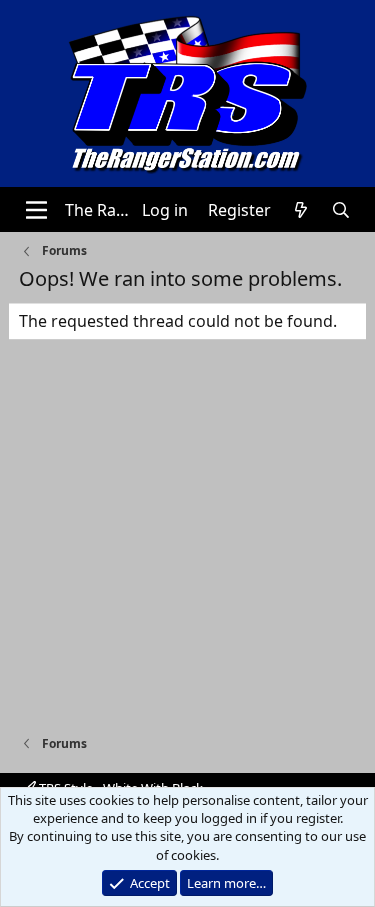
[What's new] (301, 210)
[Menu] (36, 210)
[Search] (341, 210)
